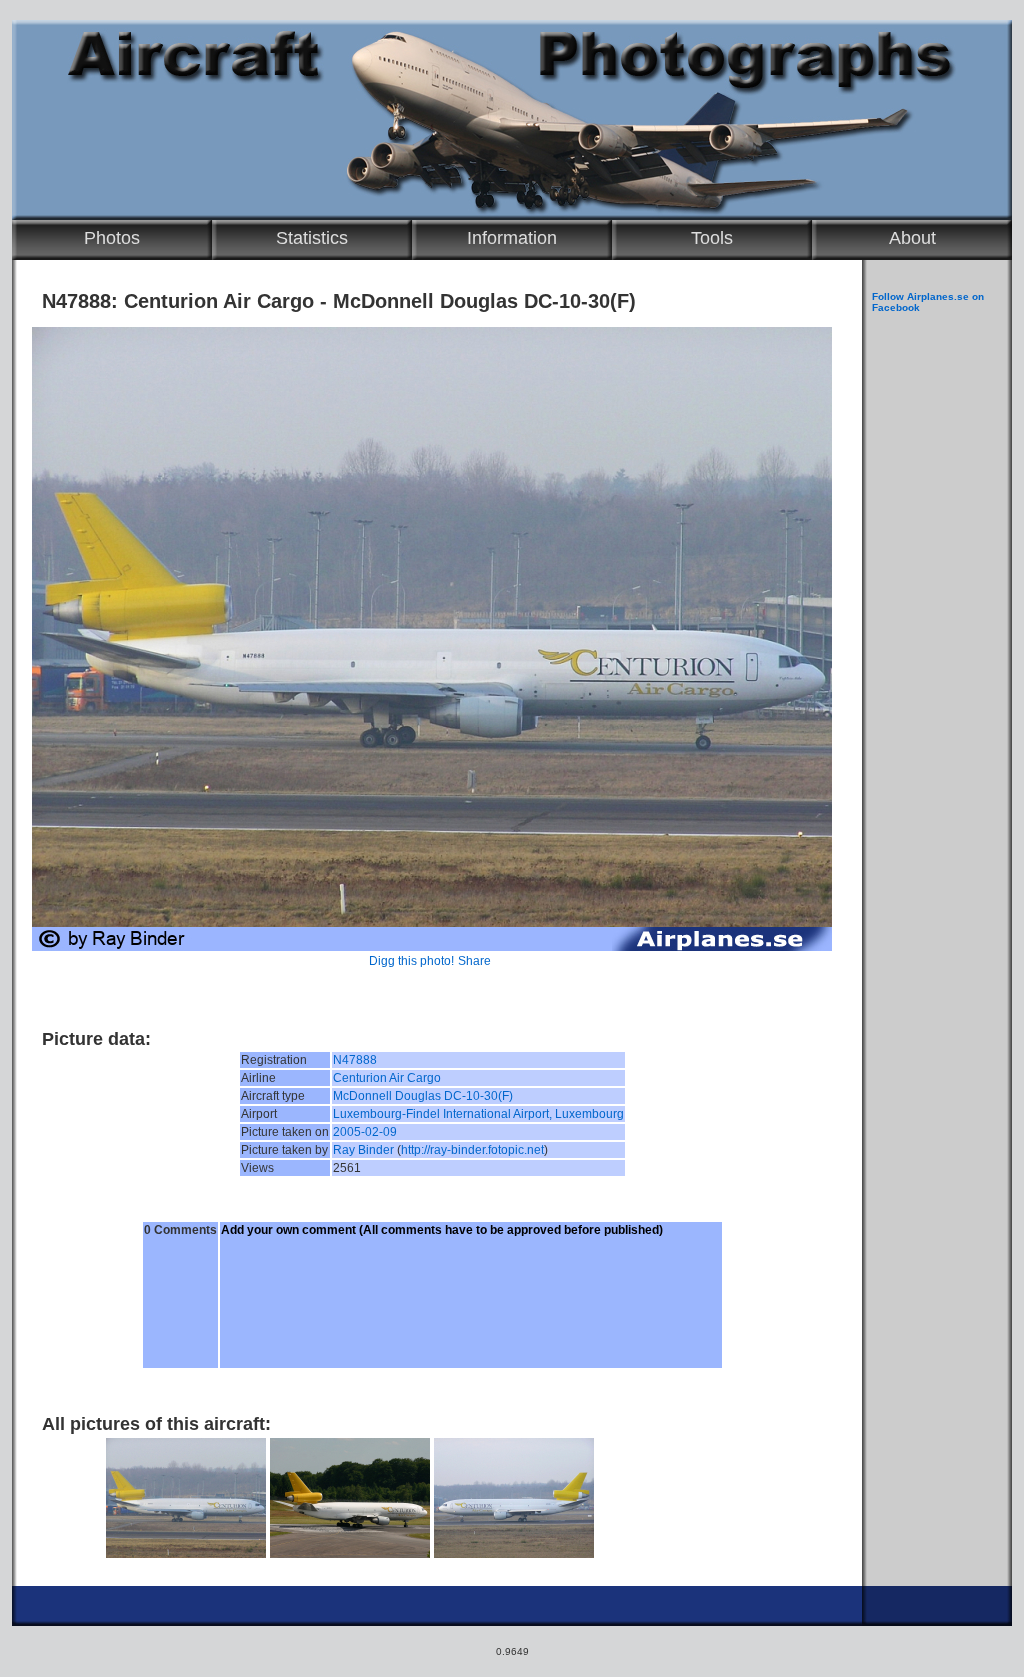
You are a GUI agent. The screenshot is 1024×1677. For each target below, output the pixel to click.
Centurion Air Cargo (387, 1078)
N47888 (355, 1060)
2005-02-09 (365, 1132)
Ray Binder (363, 1150)
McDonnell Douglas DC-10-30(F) (423, 1096)
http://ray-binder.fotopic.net (472, 1150)
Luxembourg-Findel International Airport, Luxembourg (478, 1114)
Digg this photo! (411, 961)
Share (474, 961)
